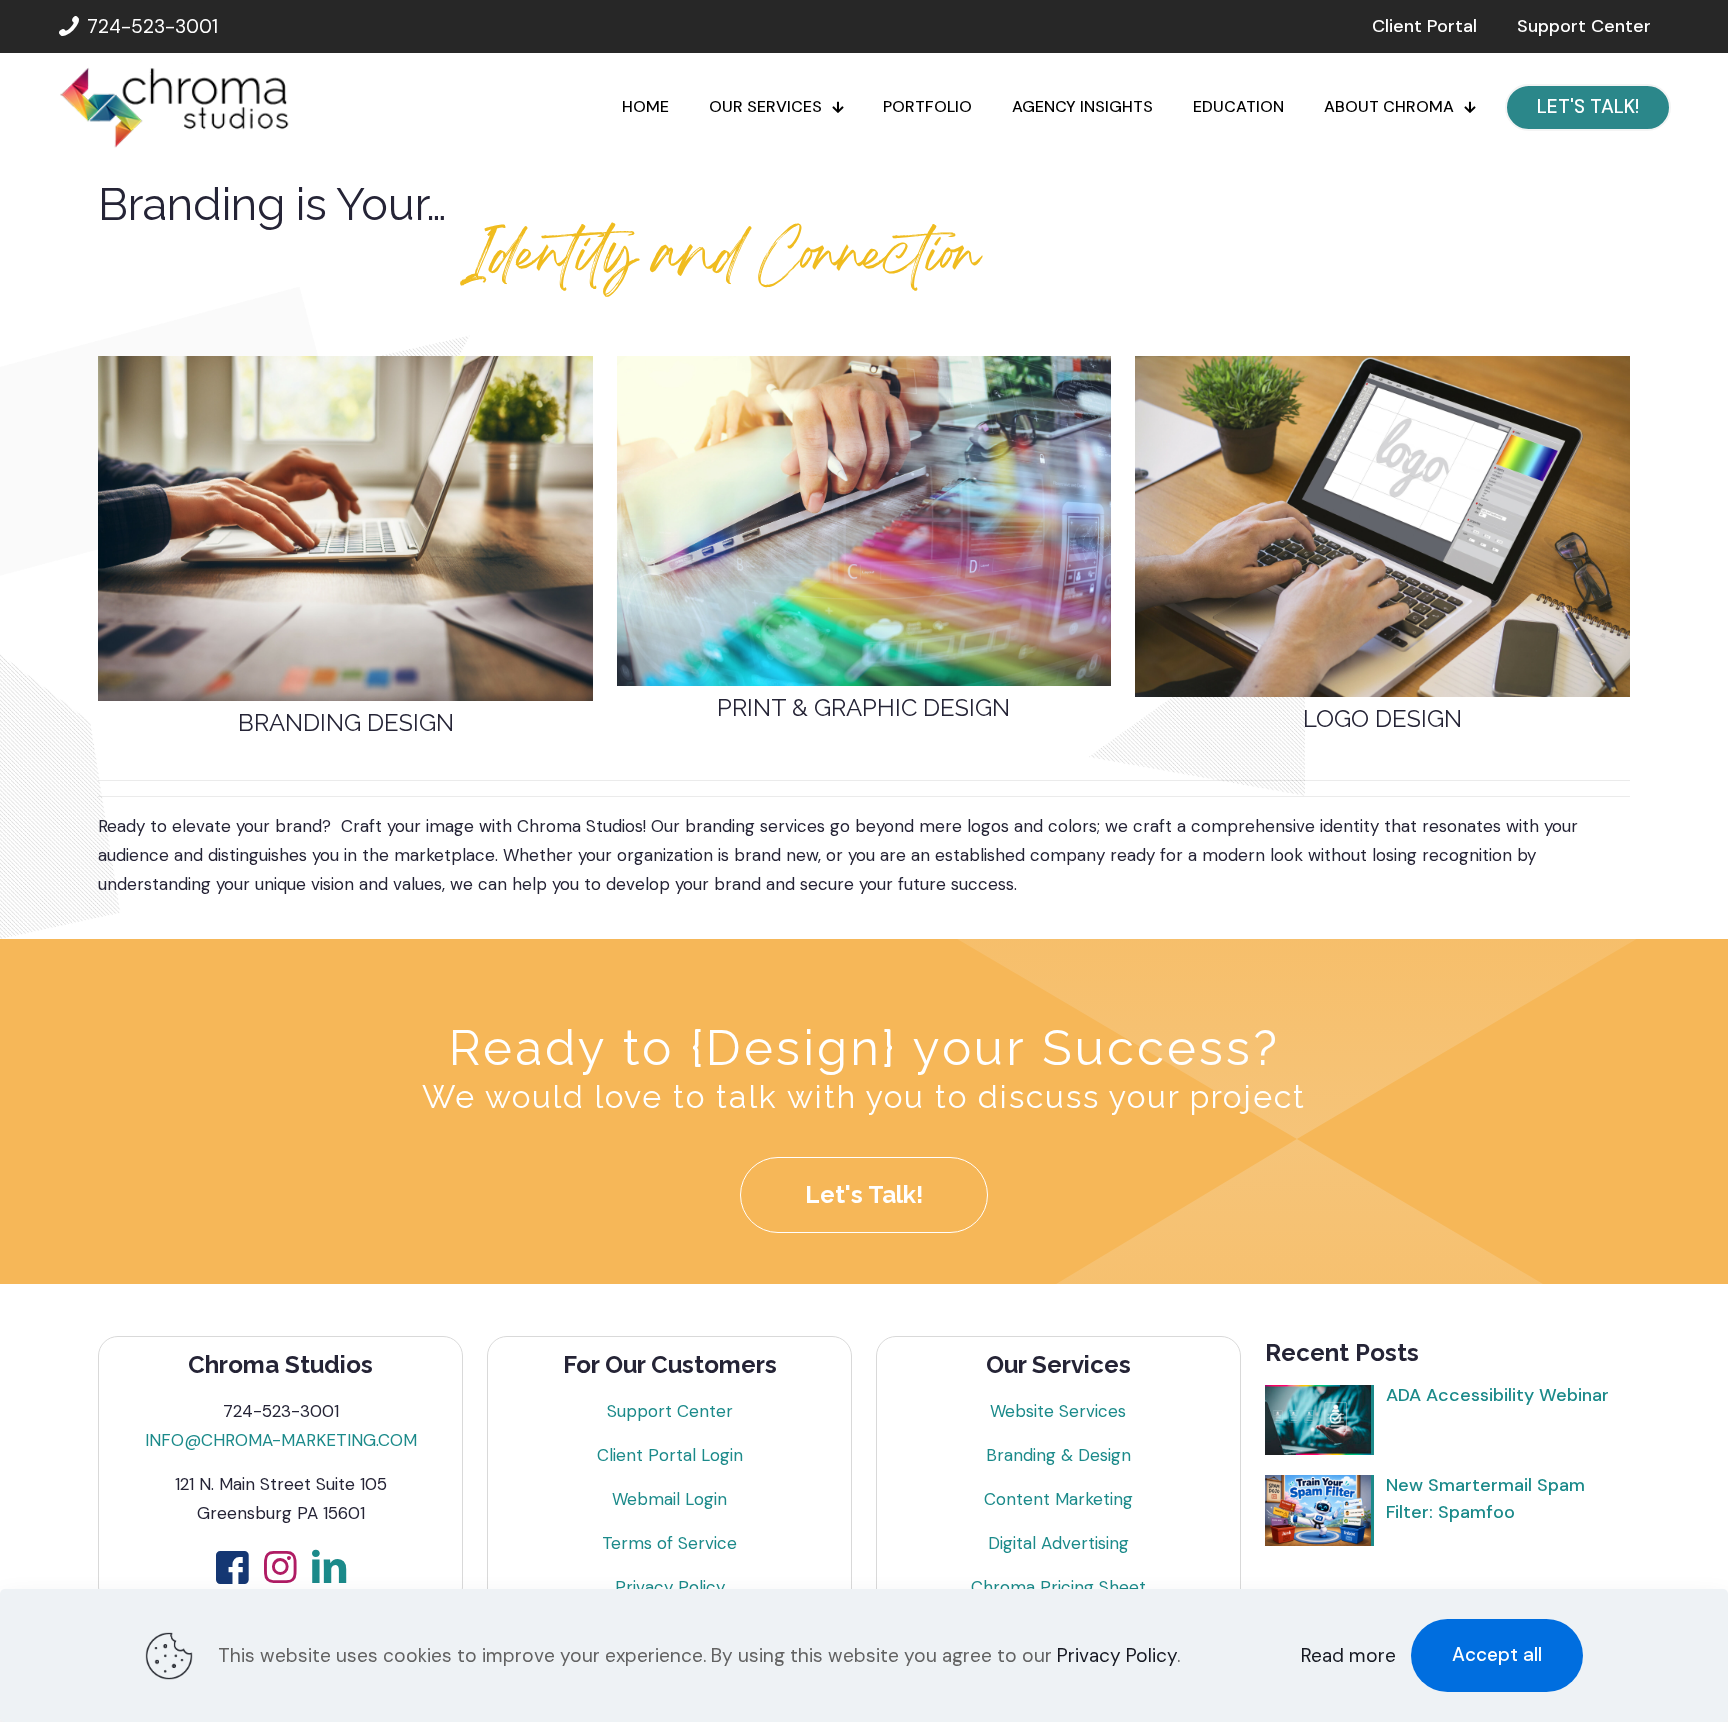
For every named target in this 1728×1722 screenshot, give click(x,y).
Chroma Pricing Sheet (1058, 1587)
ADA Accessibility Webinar (1497, 1395)
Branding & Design (1058, 1455)
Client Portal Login (670, 1455)
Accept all (1497, 1654)
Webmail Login (669, 1499)
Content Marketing (1058, 1499)
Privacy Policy (670, 1587)
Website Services (1058, 1411)
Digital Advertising (1058, 1543)
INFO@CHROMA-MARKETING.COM (281, 1440)
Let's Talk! (864, 1194)
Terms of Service (669, 1543)
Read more (1348, 1655)
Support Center (670, 1411)
